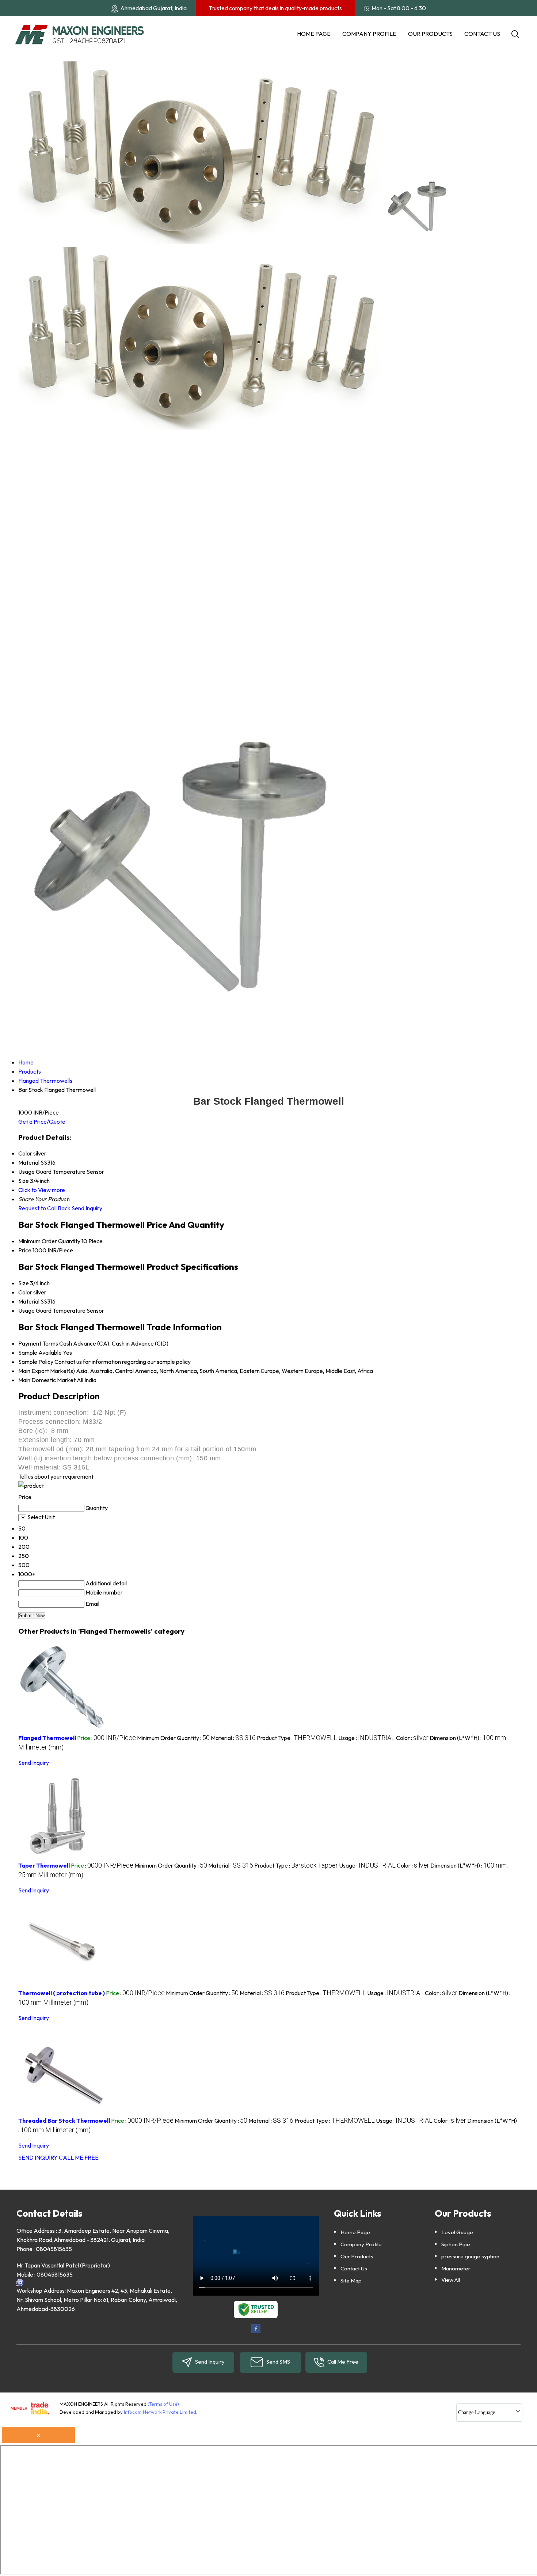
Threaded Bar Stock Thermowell (64, 2121)
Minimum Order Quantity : (173, 1738)
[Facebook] (256, 2332)
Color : (412, 1738)
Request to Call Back (44, 1208)
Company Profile (369, 34)
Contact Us (482, 34)
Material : (233, 1738)
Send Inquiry (87, 1208)
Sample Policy (36, 1362)
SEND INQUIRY (38, 2157)
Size (24, 1283)
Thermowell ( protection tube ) (62, 1993)
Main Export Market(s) (47, 1371)
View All (451, 2280)
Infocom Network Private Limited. (161, 2412)
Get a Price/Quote (42, 1121)
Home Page (314, 34)
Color (25, 1292)
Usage (26, 1310)
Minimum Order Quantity (49, 1241)
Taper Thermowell (44, 1865)
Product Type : (297, 1738)
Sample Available (40, 1353)
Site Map (351, 2280)
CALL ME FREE (79, 2157)
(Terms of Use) (163, 2404)
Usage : (367, 1738)
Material (29, 1301)
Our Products (430, 34)
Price (25, 1250)
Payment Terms (38, 1343)
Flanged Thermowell (47, 1738)
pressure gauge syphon (470, 2256)
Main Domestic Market (47, 1380)
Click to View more (42, 1190)
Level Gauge (457, 2232)
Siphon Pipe (456, 2244)
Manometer (456, 2268)
